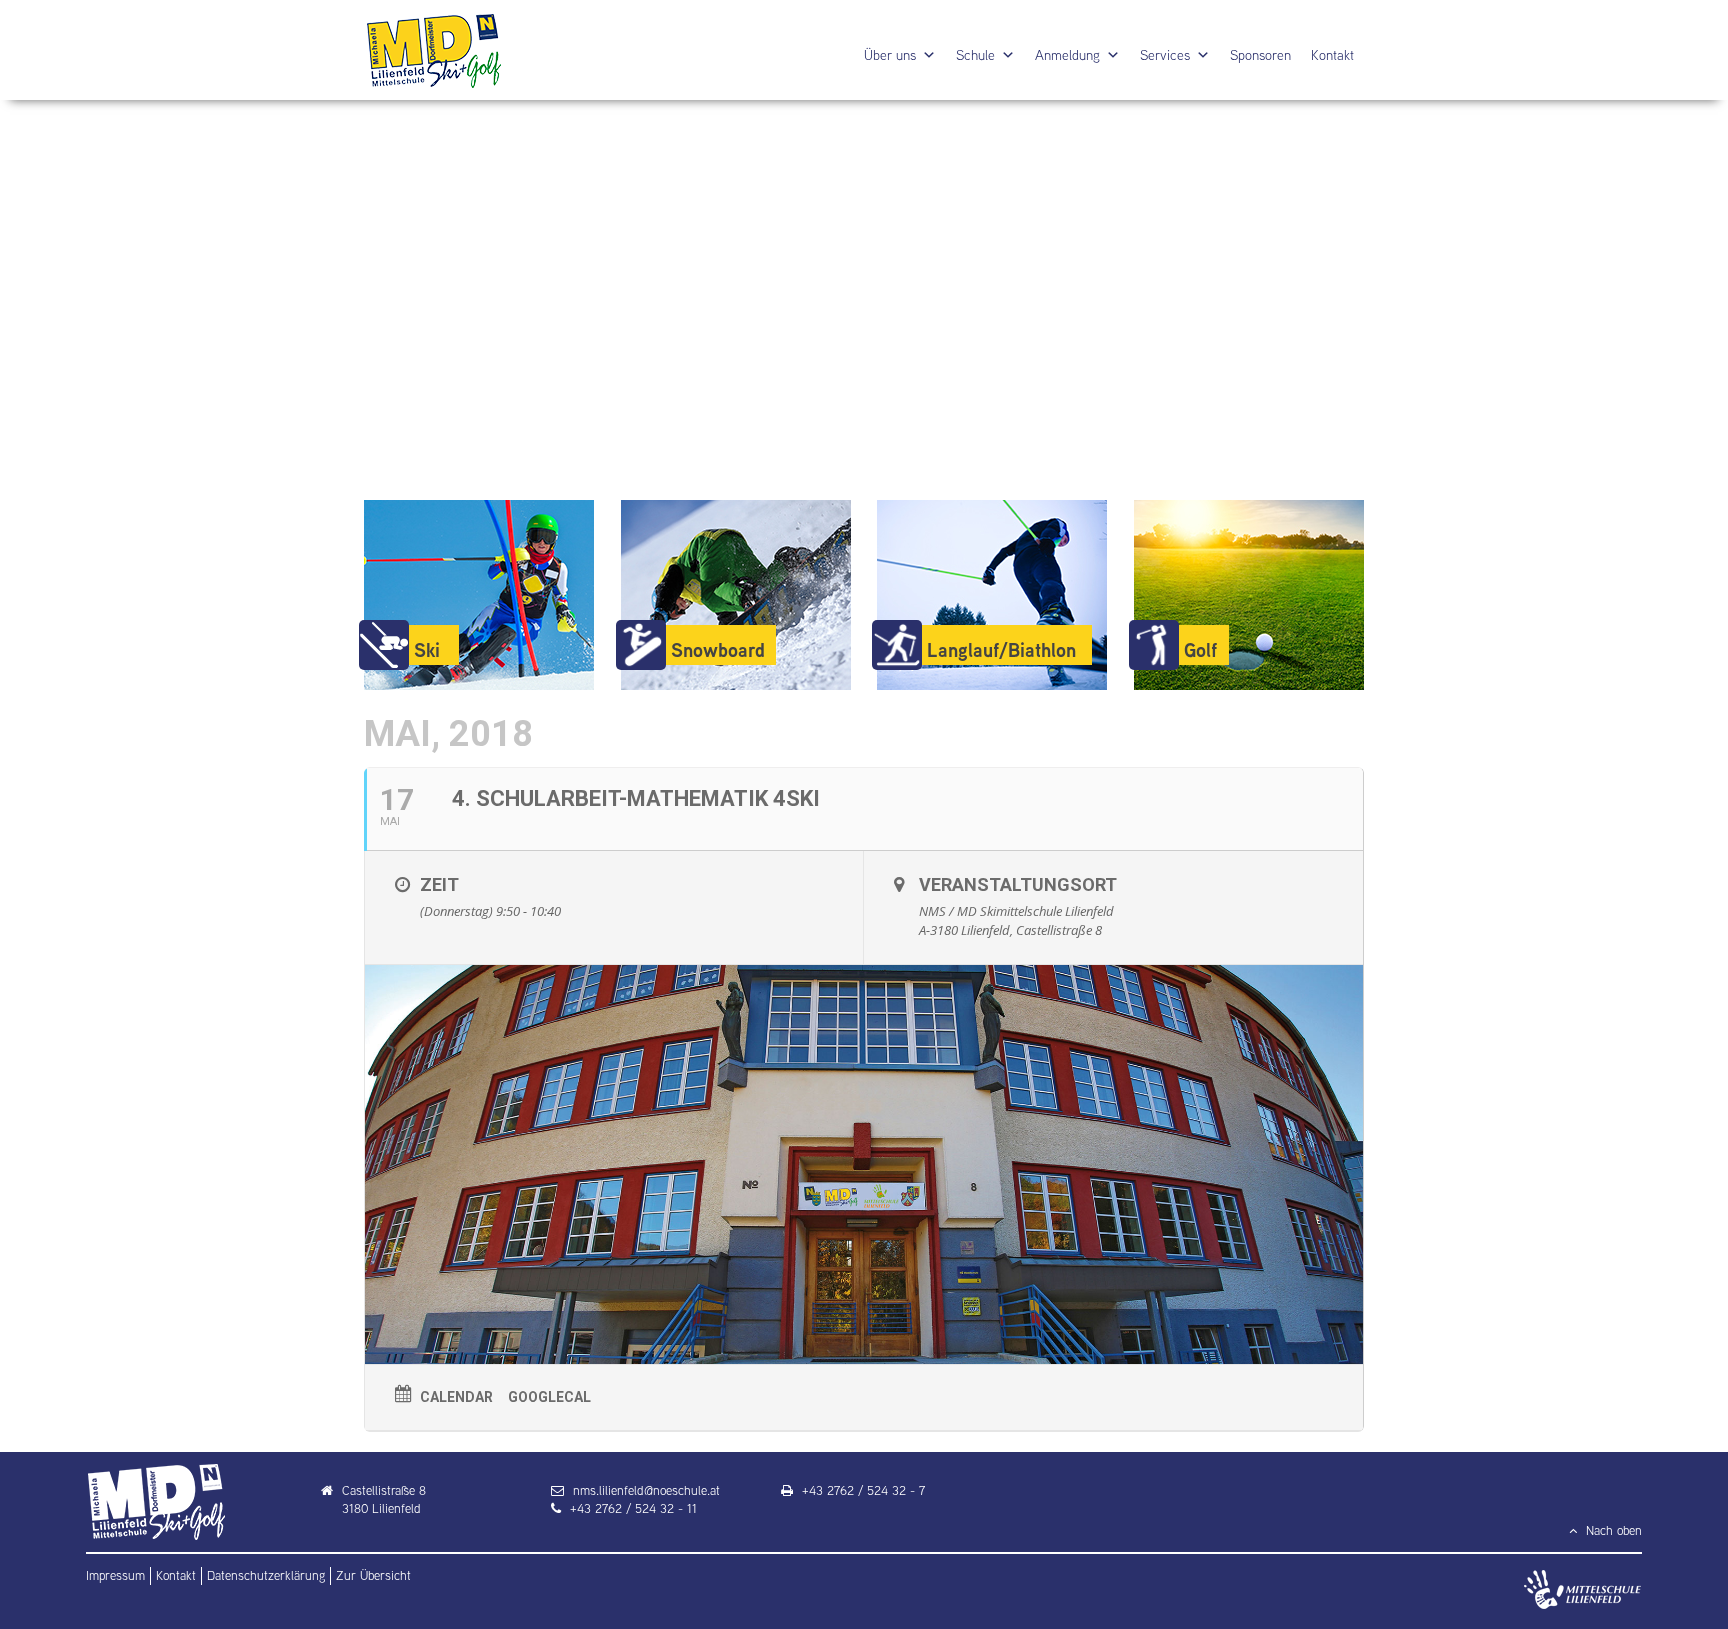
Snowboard (718, 650)
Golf (1200, 650)
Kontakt (1332, 55)
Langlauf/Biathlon (1001, 650)
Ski (427, 650)
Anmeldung (1067, 55)
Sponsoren (1260, 55)
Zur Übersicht (373, 1575)
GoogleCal (549, 1397)
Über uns (890, 55)
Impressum (115, 1575)
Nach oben (1612, 1530)
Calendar (456, 1397)
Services (1165, 55)
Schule (975, 55)
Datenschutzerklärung (266, 1575)
